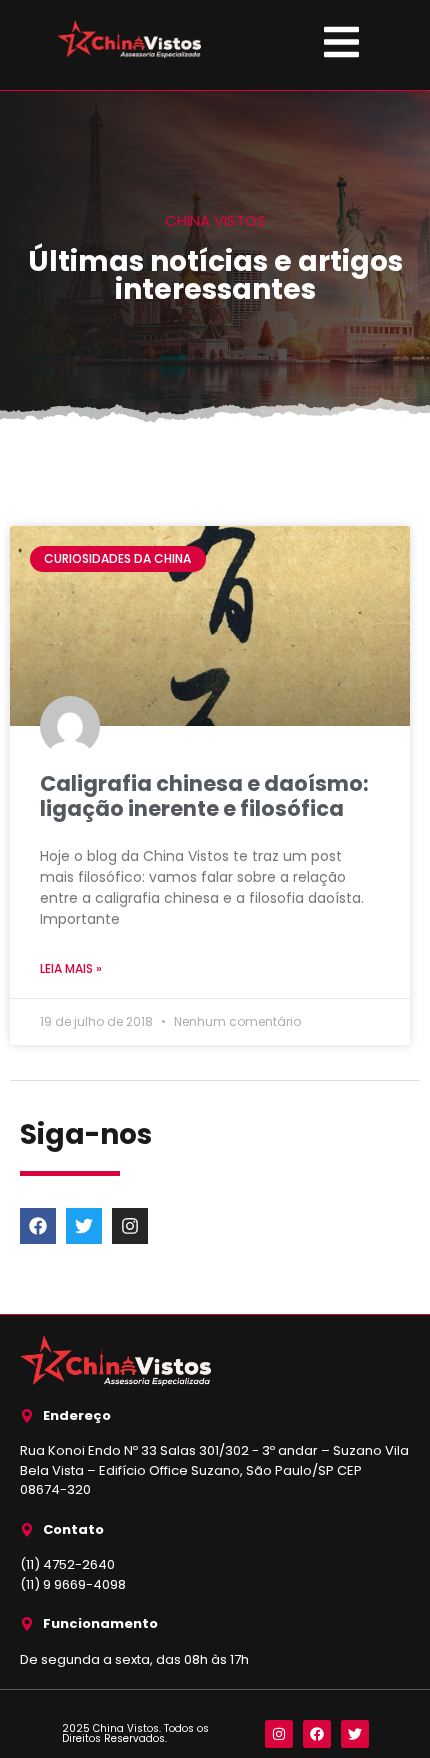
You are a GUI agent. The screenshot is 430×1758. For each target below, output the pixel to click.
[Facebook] (38, 1226)
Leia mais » (71, 968)
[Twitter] (84, 1226)
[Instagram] (130, 1226)
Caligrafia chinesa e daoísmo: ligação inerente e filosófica (204, 796)
